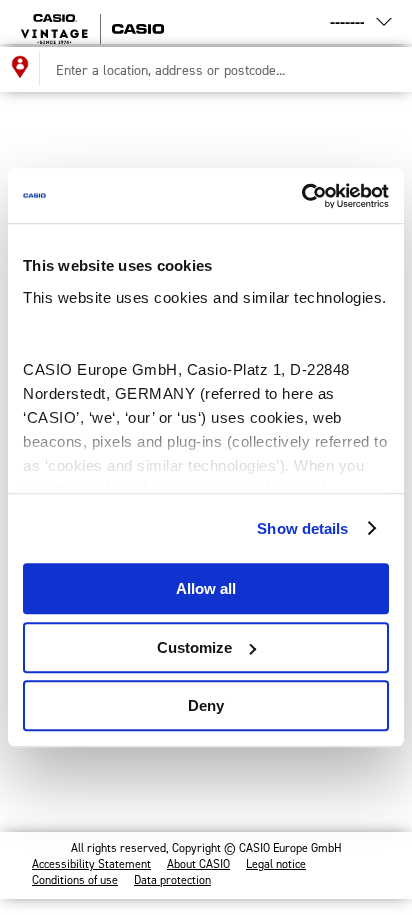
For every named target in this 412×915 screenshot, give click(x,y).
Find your (169, 22)
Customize (194, 647)
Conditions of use (75, 880)
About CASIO (198, 864)
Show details (302, 528)
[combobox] (218, 69)
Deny (206, 705)
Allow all (206, 588)
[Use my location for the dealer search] (20, 69)
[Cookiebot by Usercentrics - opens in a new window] (301, 196)
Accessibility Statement (91, 864)
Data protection (172, 880)
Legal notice (276, 864)
